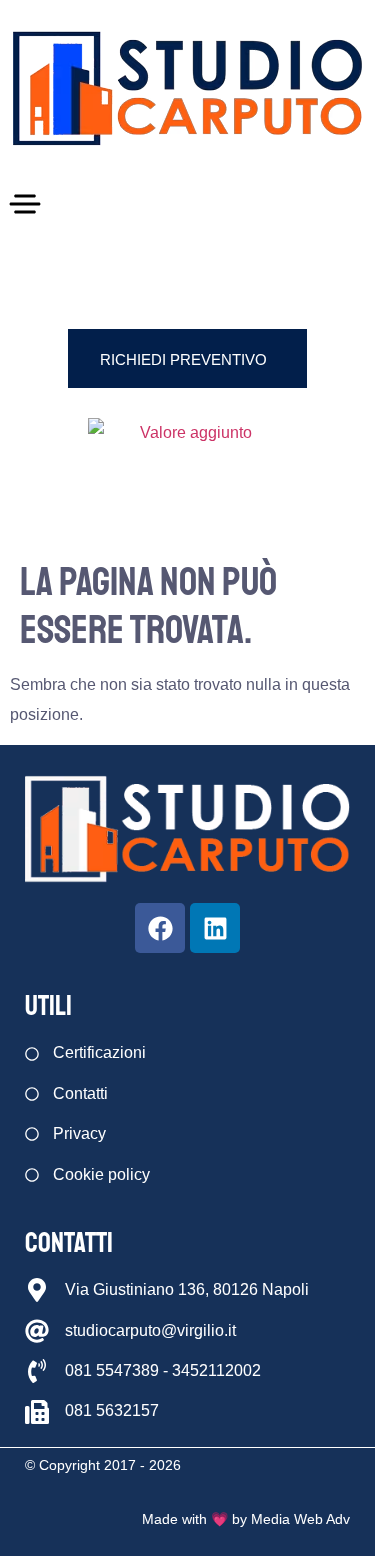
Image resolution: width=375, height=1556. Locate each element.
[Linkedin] (215, 928)
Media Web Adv (300, 1519)
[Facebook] (160, 928)
